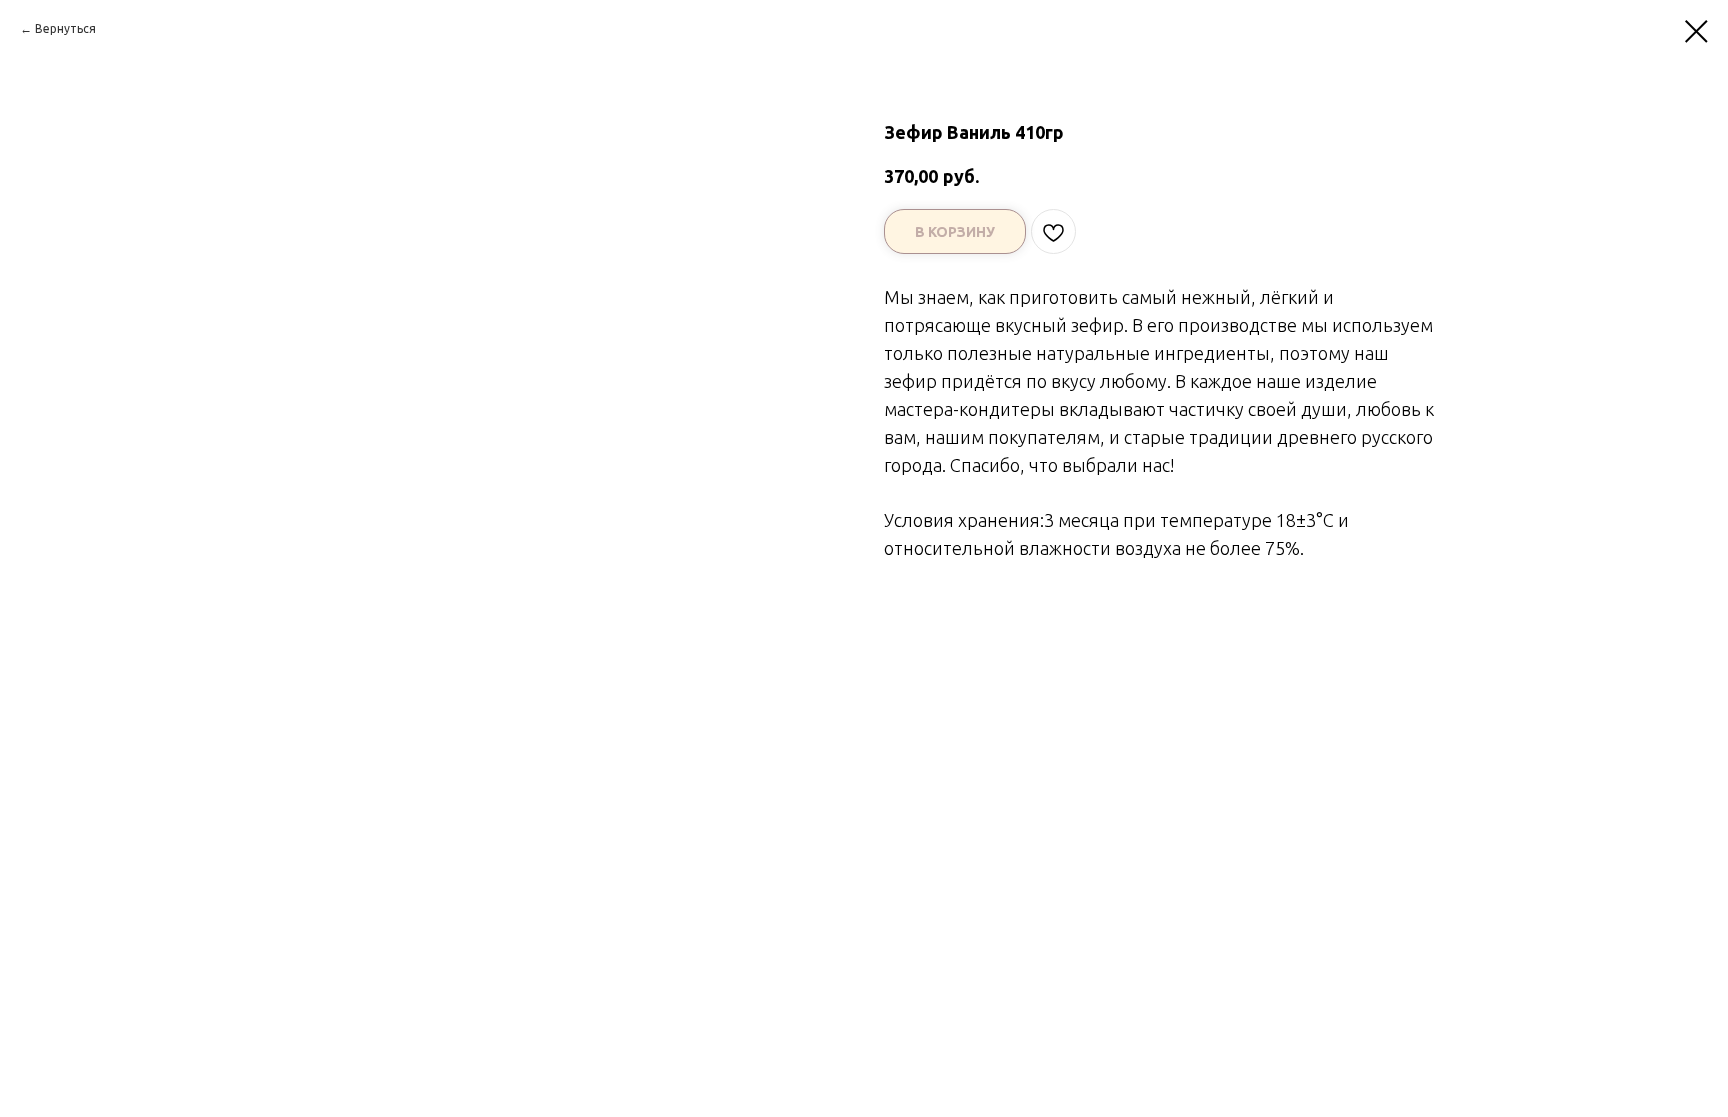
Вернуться (65, 28)
